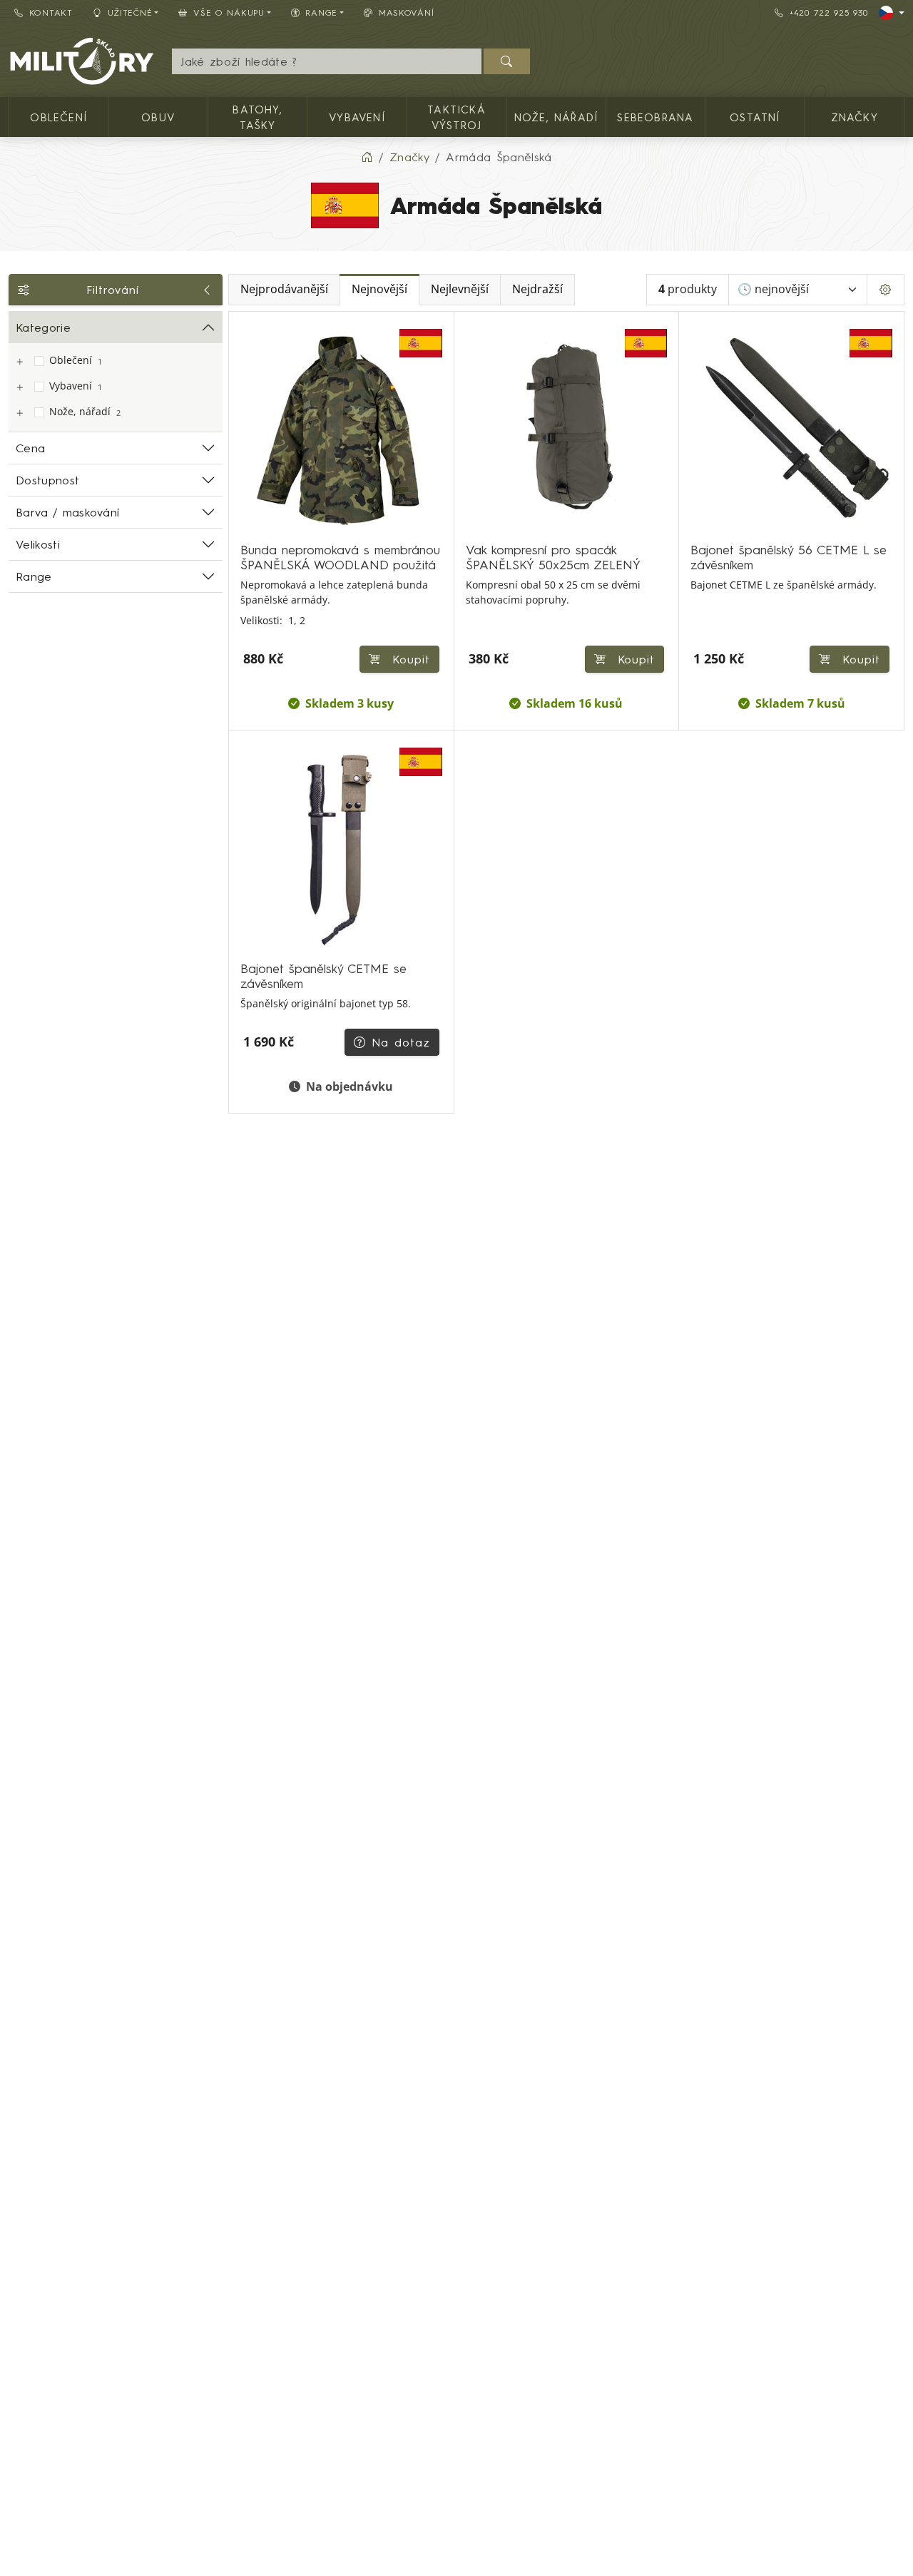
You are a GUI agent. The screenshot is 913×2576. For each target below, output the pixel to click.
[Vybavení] (19, 388)
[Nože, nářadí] (19, 413)
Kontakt (51, 12)
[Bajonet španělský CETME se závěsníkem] (341, 849)
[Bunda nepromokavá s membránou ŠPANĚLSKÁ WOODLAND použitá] (341, 430)
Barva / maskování (67, 512)
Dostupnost (47, 480)
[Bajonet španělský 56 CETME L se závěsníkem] (791, 430)
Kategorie (43, 327)
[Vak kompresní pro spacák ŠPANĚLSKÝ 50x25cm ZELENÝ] (567, 430)
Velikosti (38, 544)
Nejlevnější (460, 289)
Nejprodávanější (284, 289)
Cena (30, 448)
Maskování (406, 12)
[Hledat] (507, 61)
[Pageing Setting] (886, 290)
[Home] (367, 157)
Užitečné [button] (130, 12)
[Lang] (892, 13)
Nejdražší (537, 289)
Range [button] (321, 12)
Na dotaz (401, 1042)
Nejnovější (379, 289)
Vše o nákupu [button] (229, 12)
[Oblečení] (19, 362)
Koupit (408, 659)
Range (34, 576)
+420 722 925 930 (829, 12)
